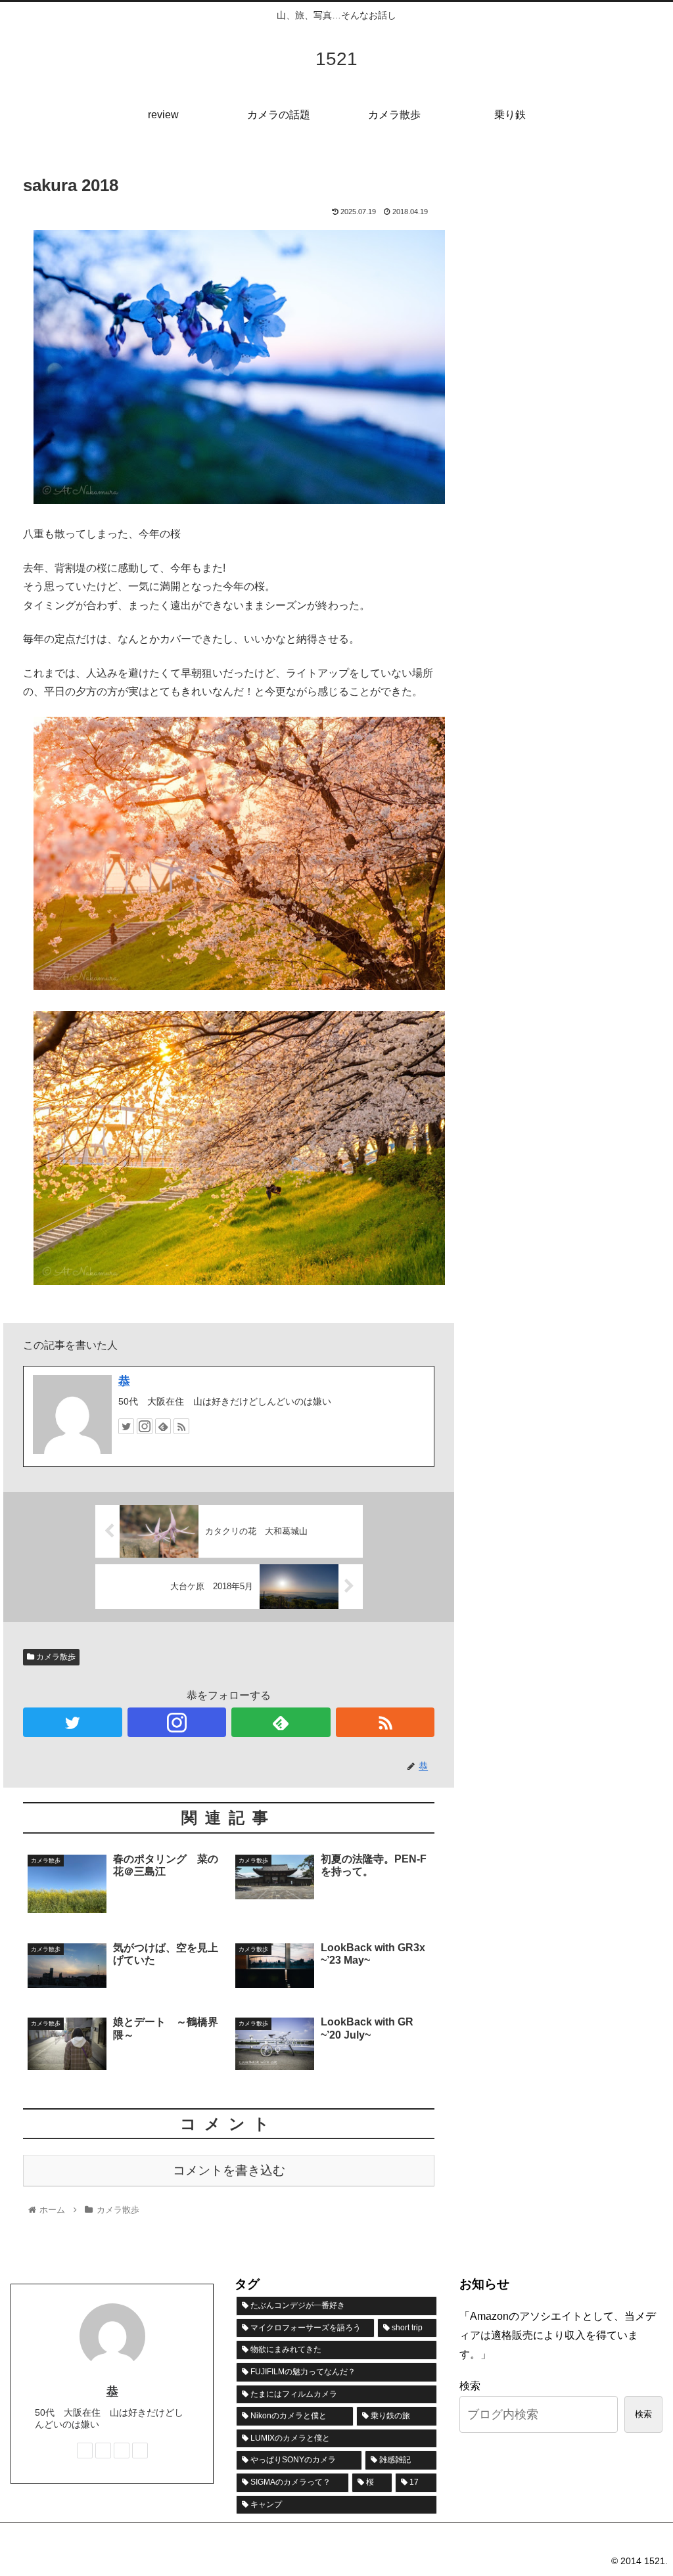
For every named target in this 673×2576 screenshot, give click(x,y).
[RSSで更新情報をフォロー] (181, 1426)
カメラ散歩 (55, 1657)
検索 (470, 2386)
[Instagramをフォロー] (145, 1426)
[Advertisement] (569, 247)
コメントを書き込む (229, 2170)
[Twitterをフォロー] (126, 1426)
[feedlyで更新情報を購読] (163, 1426)
